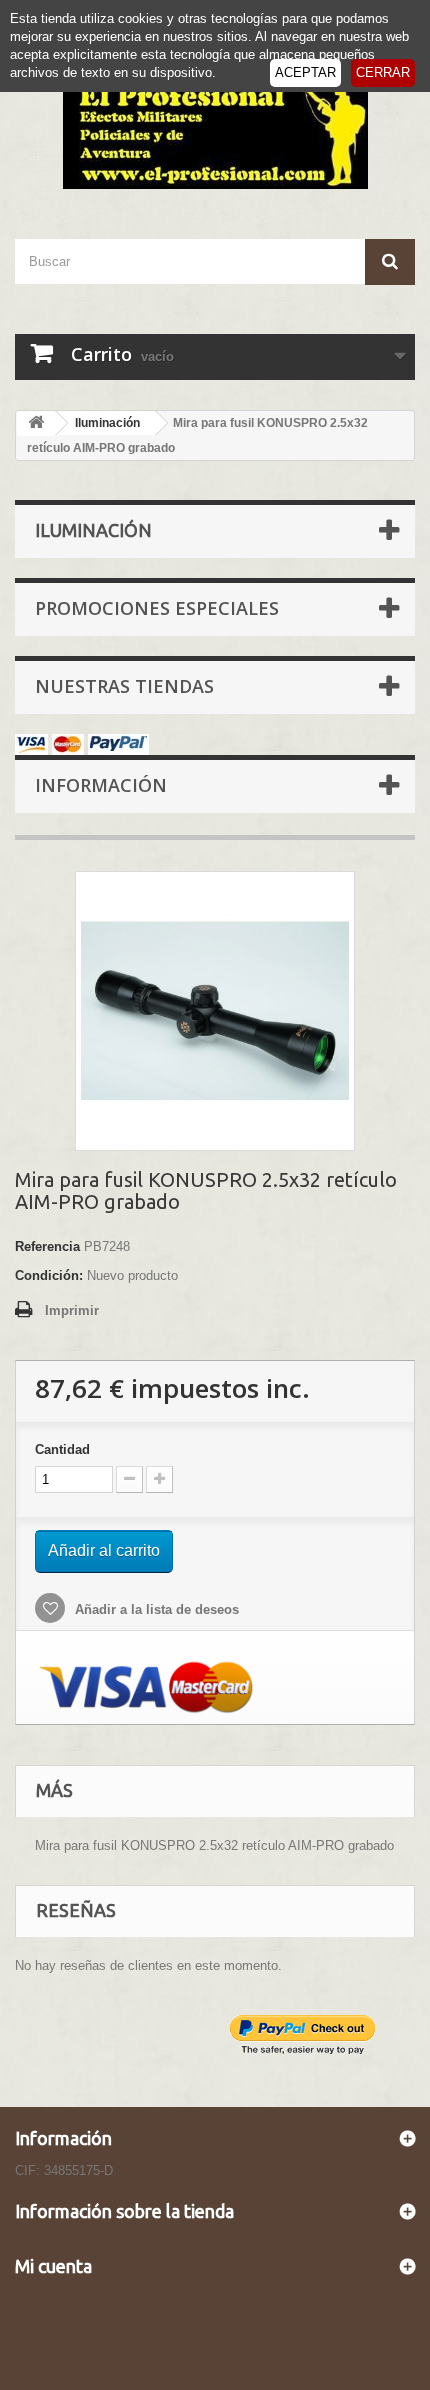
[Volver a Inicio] (36, 423)
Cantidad (62, 1449)
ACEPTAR (305, 72)
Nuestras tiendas (124, 686)
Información (101, 785)
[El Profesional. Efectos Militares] (215, 131)
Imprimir (72, 1310)
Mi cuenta (53, 2266)
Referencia (47, 1246)
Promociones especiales (157, 608)
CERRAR (383, 72)
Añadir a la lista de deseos (155, 1609)
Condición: (49, 1275)
